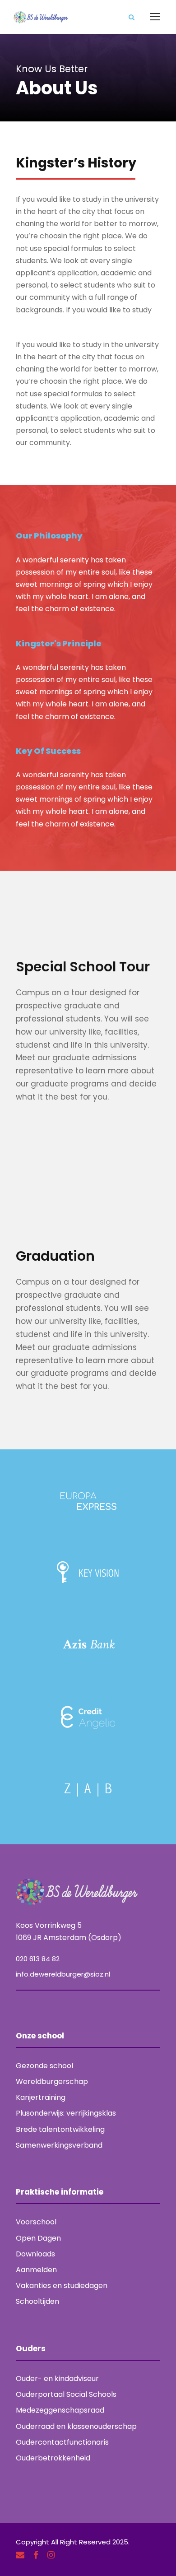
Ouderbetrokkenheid (53, 2458)
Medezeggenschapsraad (60, 2410)
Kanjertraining (41, 2097)
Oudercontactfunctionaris (62, 2442)
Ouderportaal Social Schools (66, 2394)
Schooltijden (37, 2301)
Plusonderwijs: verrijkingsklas (66, 2113)
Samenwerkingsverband (59, 2145)
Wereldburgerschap (52, 2082)
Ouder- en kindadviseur (57, 2379)
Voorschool (36, 2222)
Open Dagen (38, 2238)
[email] (20, 2555)
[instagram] (51, 2555)
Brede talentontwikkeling (60, 2129)
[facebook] (36, 2555)
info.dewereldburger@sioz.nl (63, 1974)
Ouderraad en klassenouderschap (76, 2426)
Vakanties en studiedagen (62, 2286)
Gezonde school (44, 2066)
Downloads (35, 2254)
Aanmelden (36, 2270)
